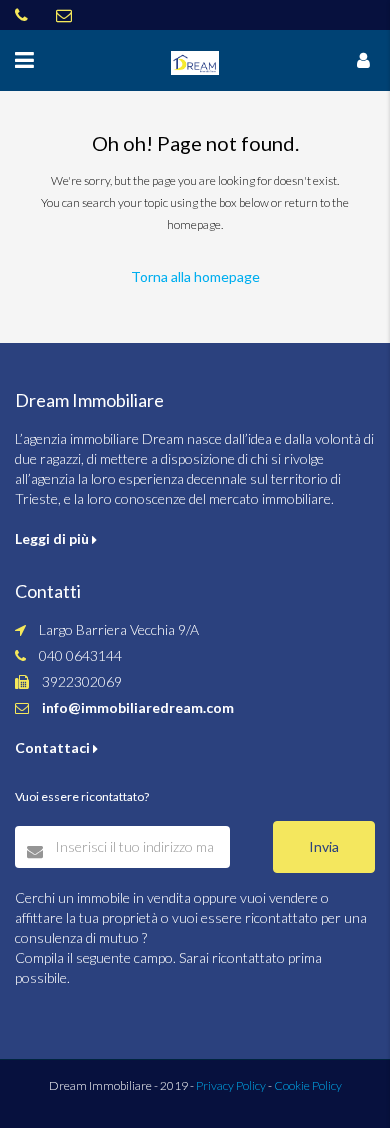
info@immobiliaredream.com (138, 707)
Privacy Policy (231, 1085)
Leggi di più (53, 538)
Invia (324, 846)
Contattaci (54, 747)
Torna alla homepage (195, 276)
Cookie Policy (308, 1085)
